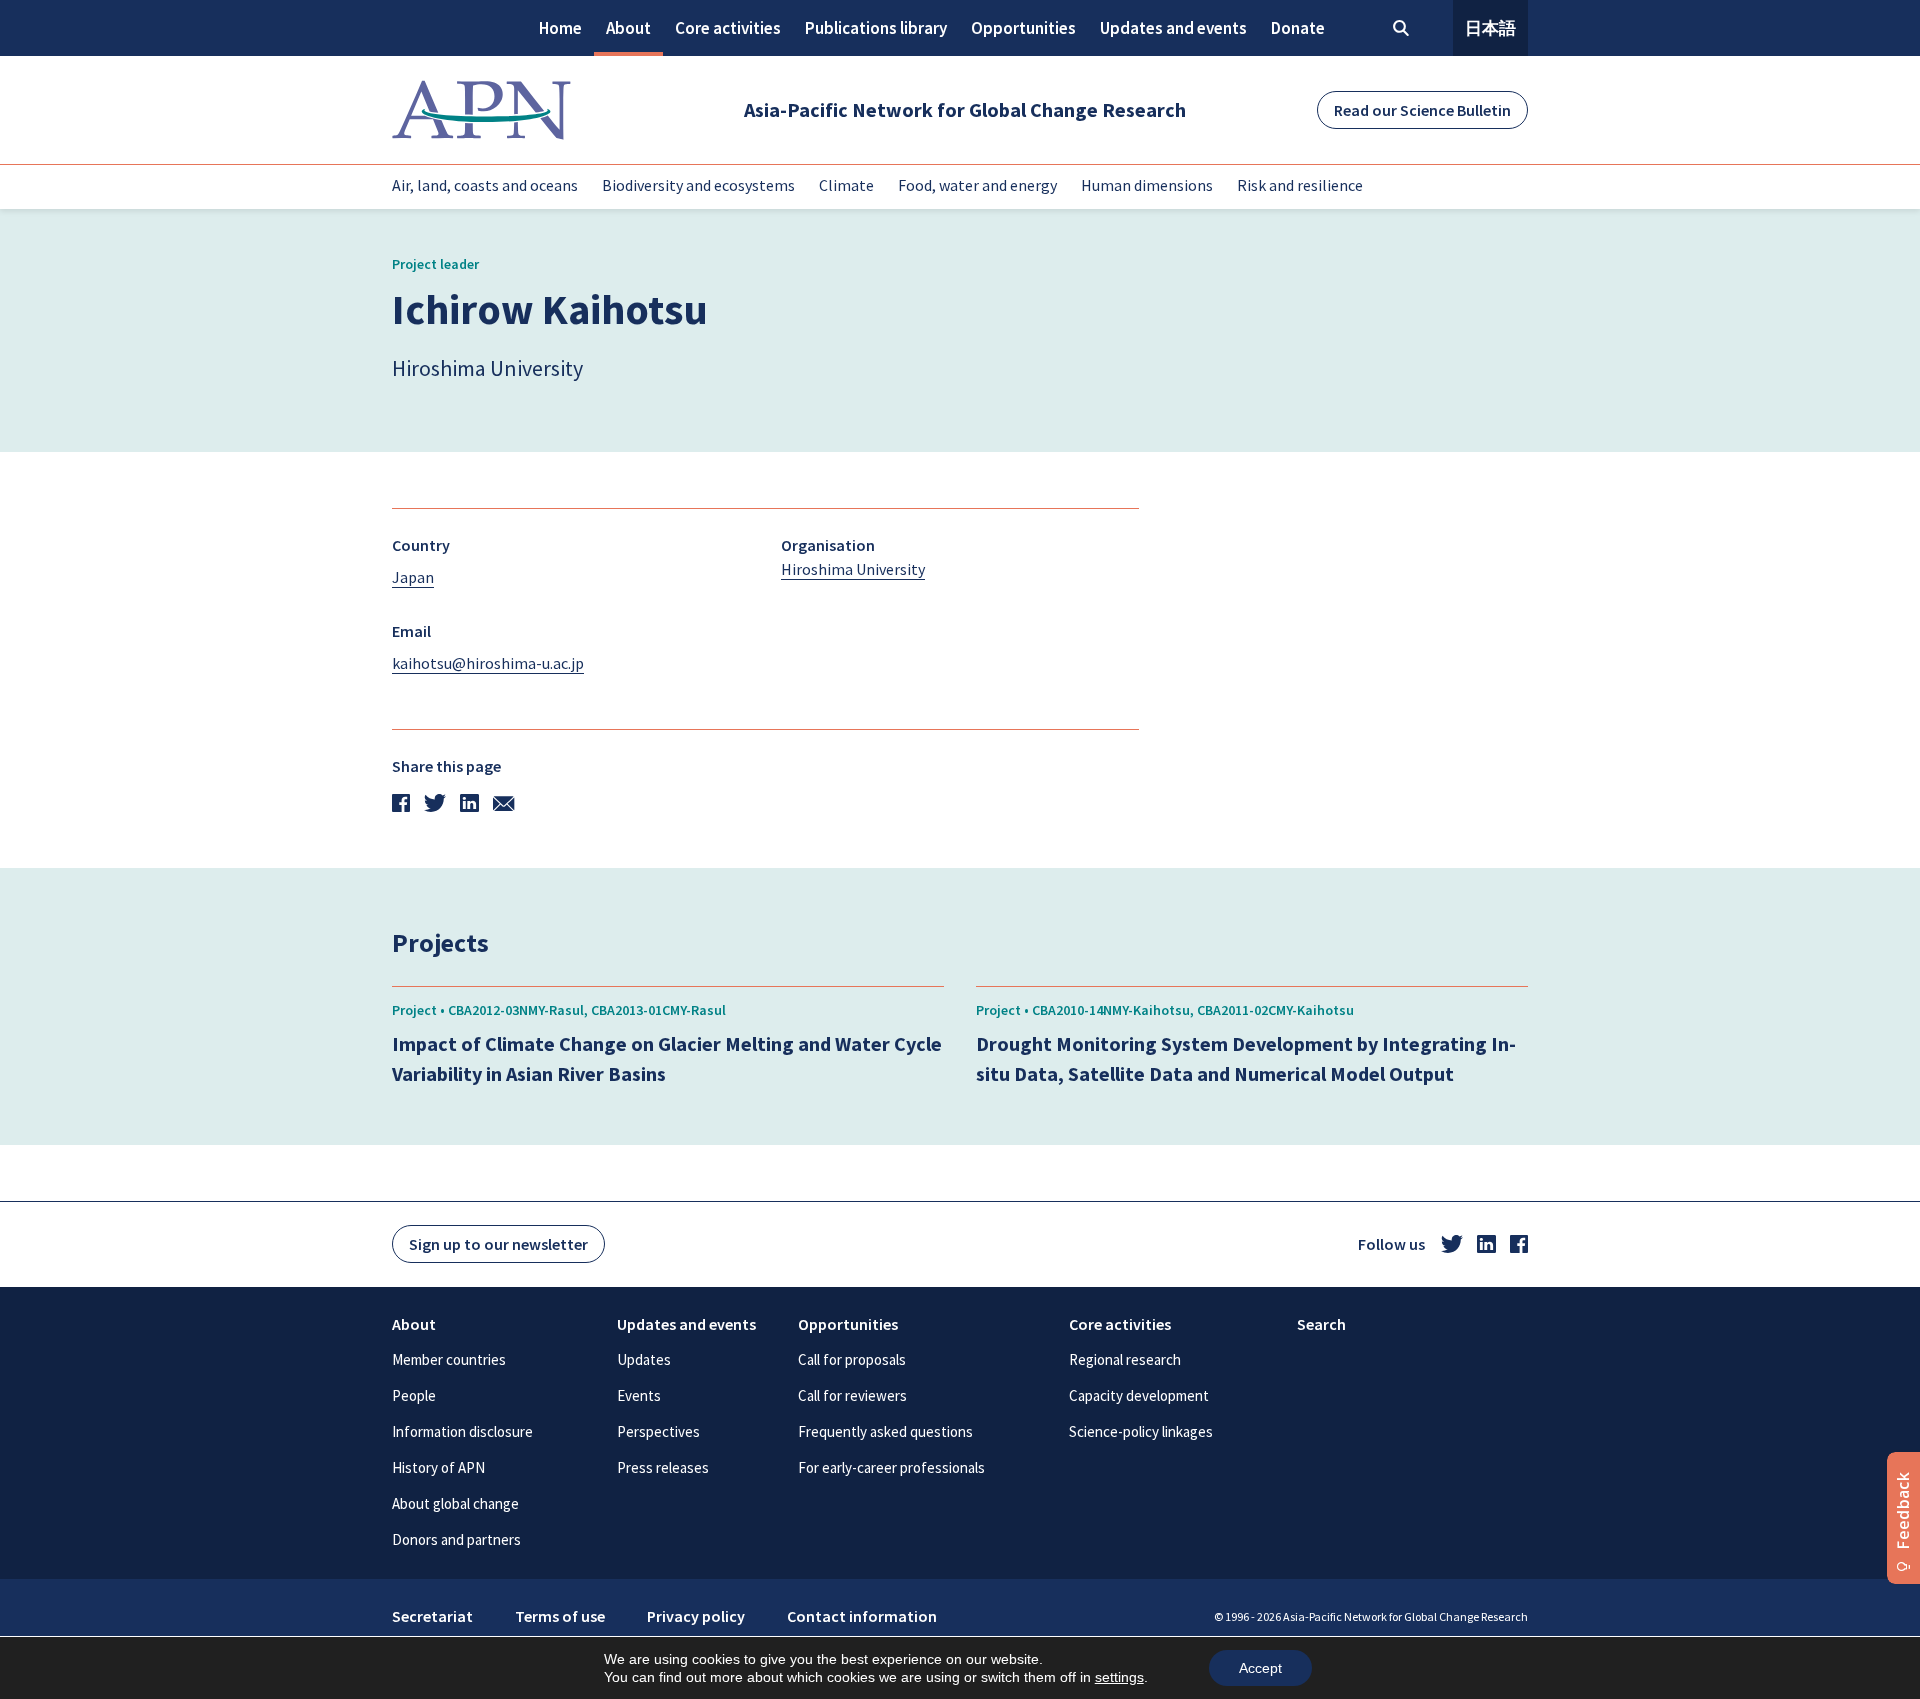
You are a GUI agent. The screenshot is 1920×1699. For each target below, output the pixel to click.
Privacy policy (696, 1616)
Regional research (1125, 1359)
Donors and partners (456, 1539)
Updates (644, 1359)
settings (1119, 1677)
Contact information (862, 1616)
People (414, 1395)
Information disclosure (462, 1431)
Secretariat (432, 1616)
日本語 (1490, 28)
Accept (1260, 1668)
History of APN (438, 1467)
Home (560, 28)
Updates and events (1173, 28)
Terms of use (560, 1616)
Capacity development (1139, 1395)
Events (639, 1395)
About (628, 28)
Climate (846, 185)
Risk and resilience (1300, 185)
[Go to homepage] (481, 110)
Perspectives (658, 1431)
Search (1321, 1324)
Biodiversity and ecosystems (698, 185)
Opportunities (1023, 28)
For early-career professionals (891, 1467)
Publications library (876, 28)
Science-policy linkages (1141, 1431)
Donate (1298, 28)
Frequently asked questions (885, 1431)
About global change (455, 1503)
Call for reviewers (852, 1395)
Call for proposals (852, 1359)
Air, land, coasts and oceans (485, 185)
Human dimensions (1147, 185)
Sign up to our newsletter (498, 1244)
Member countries (449, 1359)
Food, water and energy (977, 185)
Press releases (663, 1467)
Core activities (728, 28)
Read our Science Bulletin (1422, 110)
